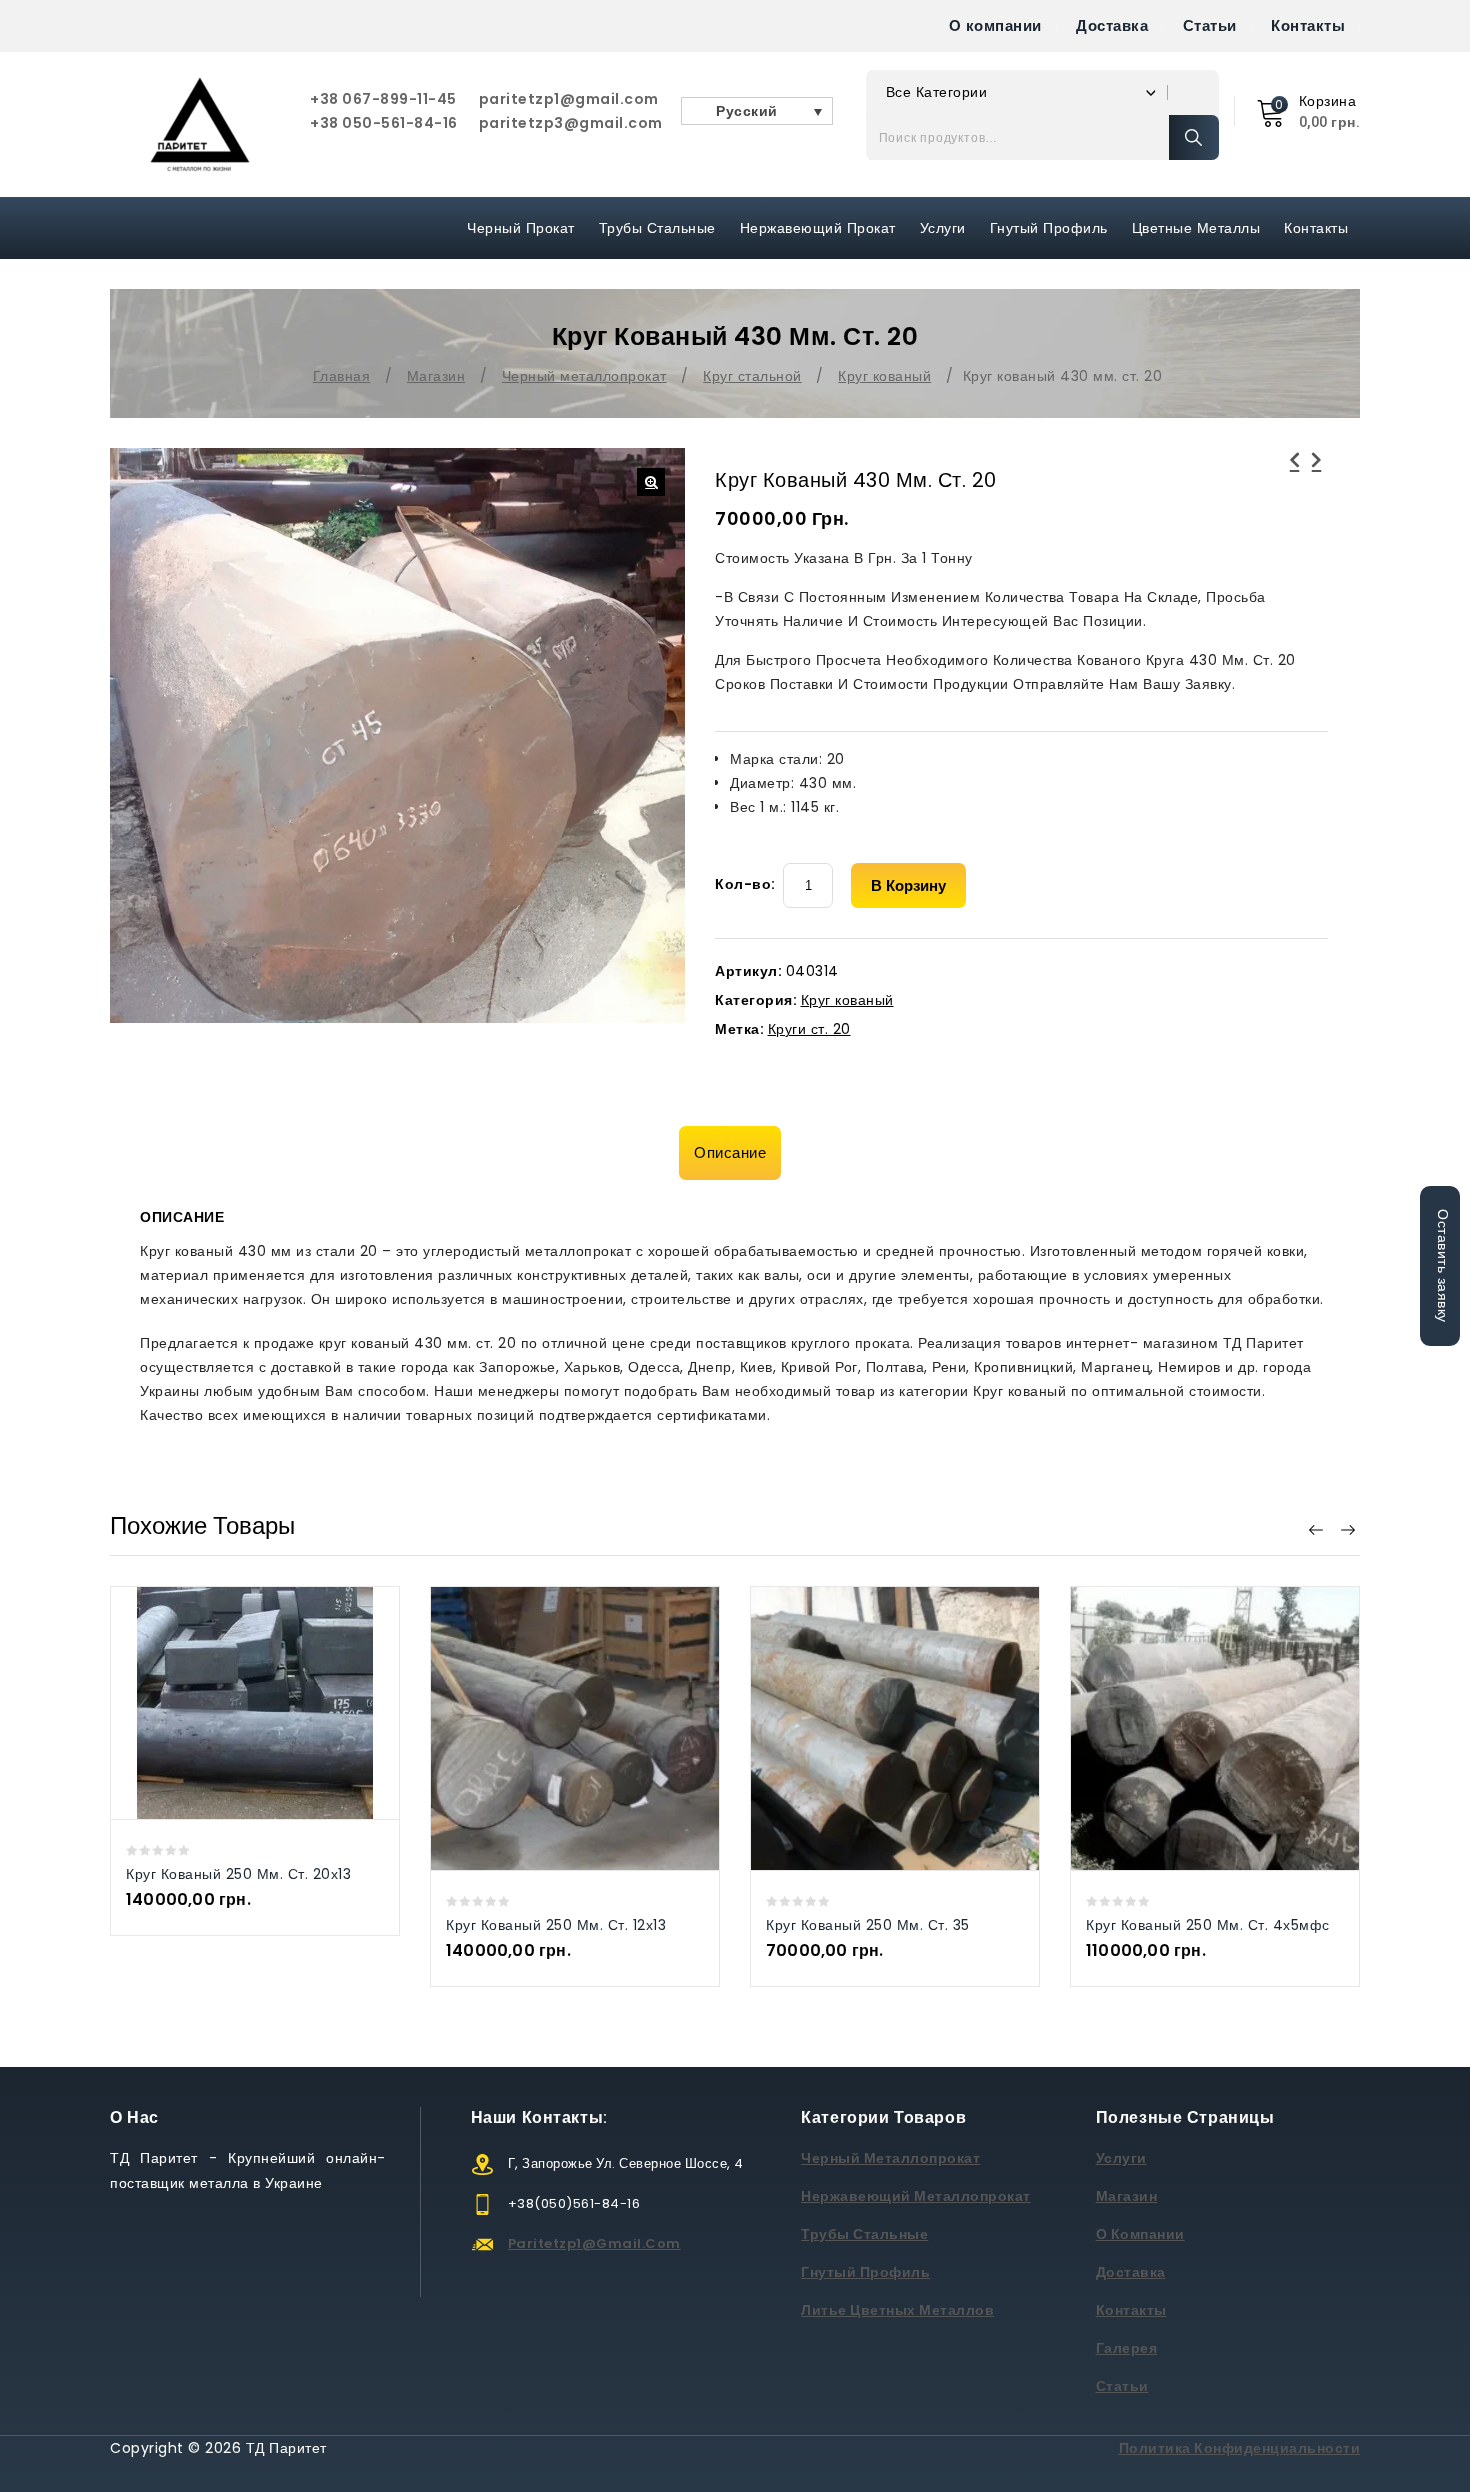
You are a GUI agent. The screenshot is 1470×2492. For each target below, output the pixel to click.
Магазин (436, 376)
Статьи (1210, 25)
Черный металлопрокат (584, 376)
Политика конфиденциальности (1240, 2448)
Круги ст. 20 (809, 1029)
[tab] (735, 1153)
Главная (342, 376)
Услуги (943, 228)
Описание (730, 1152)
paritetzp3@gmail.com (571, 123)
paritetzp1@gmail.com (569, 99)
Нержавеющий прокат (818, 228)
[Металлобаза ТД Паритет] (200, 124)
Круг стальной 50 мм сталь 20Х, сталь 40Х (1295, 472)
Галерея (1127, 2348)
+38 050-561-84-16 (384, 123)
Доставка (1112, 25)
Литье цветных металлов (897, 2310)
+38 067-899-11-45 (383, 99)
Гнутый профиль (1049, 228)
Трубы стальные (864, 2234)
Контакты (1308, 25)
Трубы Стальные (657, 228)
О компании (995, 25)
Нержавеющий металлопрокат (916, 2196)
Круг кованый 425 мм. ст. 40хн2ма (1317, 472)
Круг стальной (752, 376)
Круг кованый (884, 376)
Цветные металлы (1196, 228)
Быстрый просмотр (234, 1702)
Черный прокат (521, 228)
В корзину (908, 885)
